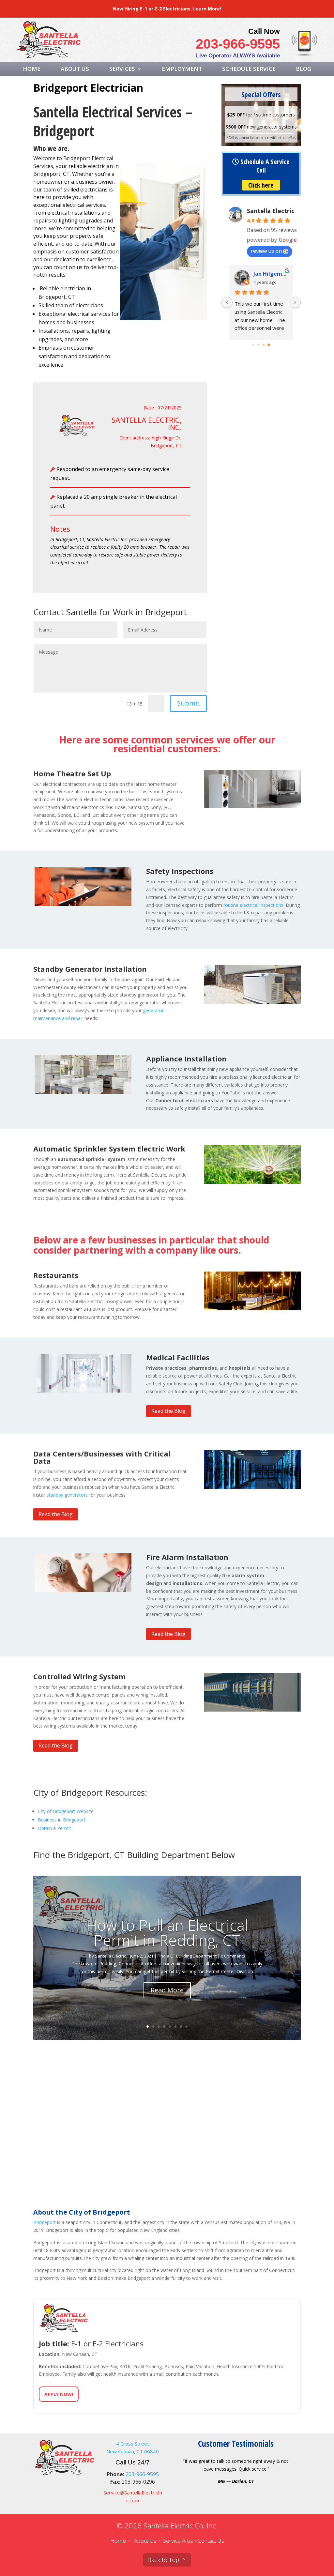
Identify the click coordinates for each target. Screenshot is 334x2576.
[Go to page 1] (258, 345)
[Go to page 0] (253, 345)
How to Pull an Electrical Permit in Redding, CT (167, 1932)
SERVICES (122, 69)
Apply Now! (59, 2394)
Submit (188, 703)
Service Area (178, 2541)
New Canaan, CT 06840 (133, 2451)
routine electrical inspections (253, 905)
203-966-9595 (238, 44)
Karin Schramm (271, 274)
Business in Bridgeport (62, 1820)
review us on (266, 251)
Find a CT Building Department (187, 1956)
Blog (304, 69)
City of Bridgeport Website (66, 1811)
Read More (167, 1990)
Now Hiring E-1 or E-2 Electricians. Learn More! (167, 9)
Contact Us (211, 2541)
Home (32, 69)
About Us (75, 69)
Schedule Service (249, 69)
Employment (182, 69)
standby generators (67, 1495)
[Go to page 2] (264, 345)
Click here (261, 185)
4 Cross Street (133, 2444)
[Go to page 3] (269, 345)
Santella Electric (271, 211)
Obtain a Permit (54, 1828)
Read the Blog (168, 1411)
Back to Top (163, 2560)
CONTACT (167, 85)
